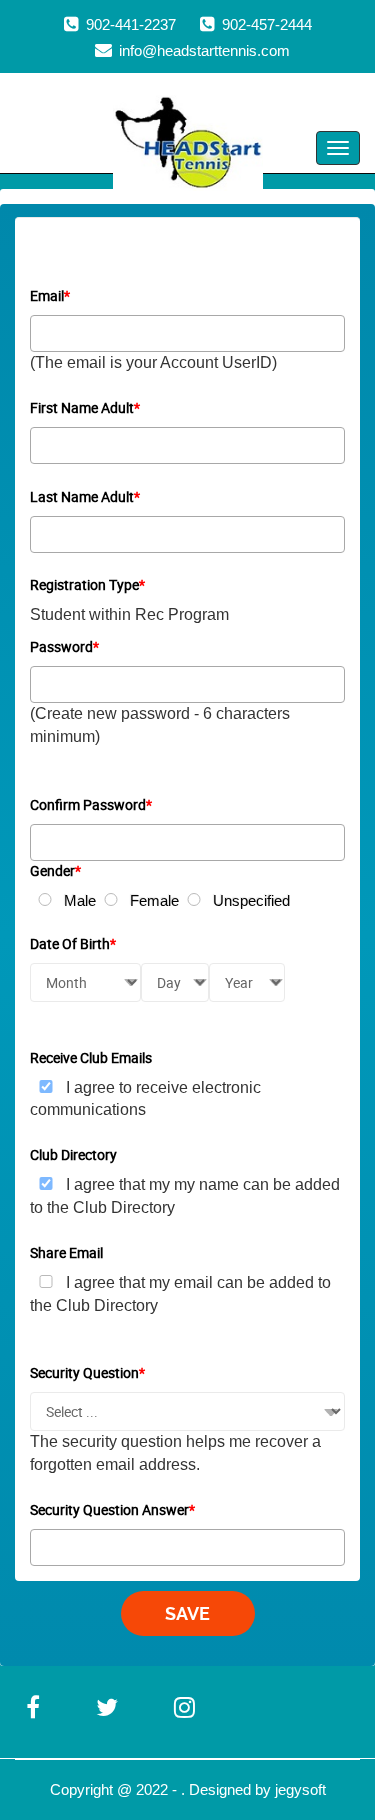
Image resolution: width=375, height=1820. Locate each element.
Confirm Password (91, 804)
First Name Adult (85, 407)
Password (64, 646)
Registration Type (87, 584)
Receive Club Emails (91, 1057)
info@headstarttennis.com (204, 50)
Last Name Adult (85, 496)
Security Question (87, 1372)
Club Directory (73, 1154)
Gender (55, 870)
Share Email (66, 1252)
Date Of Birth (73, 943)
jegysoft (300, 1789)
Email (50, 295)
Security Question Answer (112, 1509)
